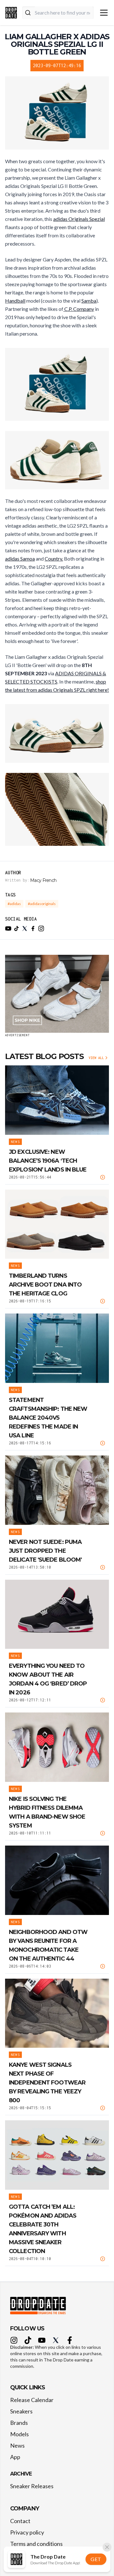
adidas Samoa (20, 559)
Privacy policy (27, 2532)
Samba (89, 301)
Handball (15, 301)
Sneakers (21, 2411)
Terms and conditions (36, 2544)
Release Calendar (32, 2400)
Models (19, 2434)
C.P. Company (79, 309)
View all (96, 1058)
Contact (20, 2521)
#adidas (14, 904)
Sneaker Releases (32, 2486)
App (15, 2457)
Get (96, 2559)
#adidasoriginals (42, 904)
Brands (19, 2423)
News (17, 2445)
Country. (54, 559)
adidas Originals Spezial (79, 219)
